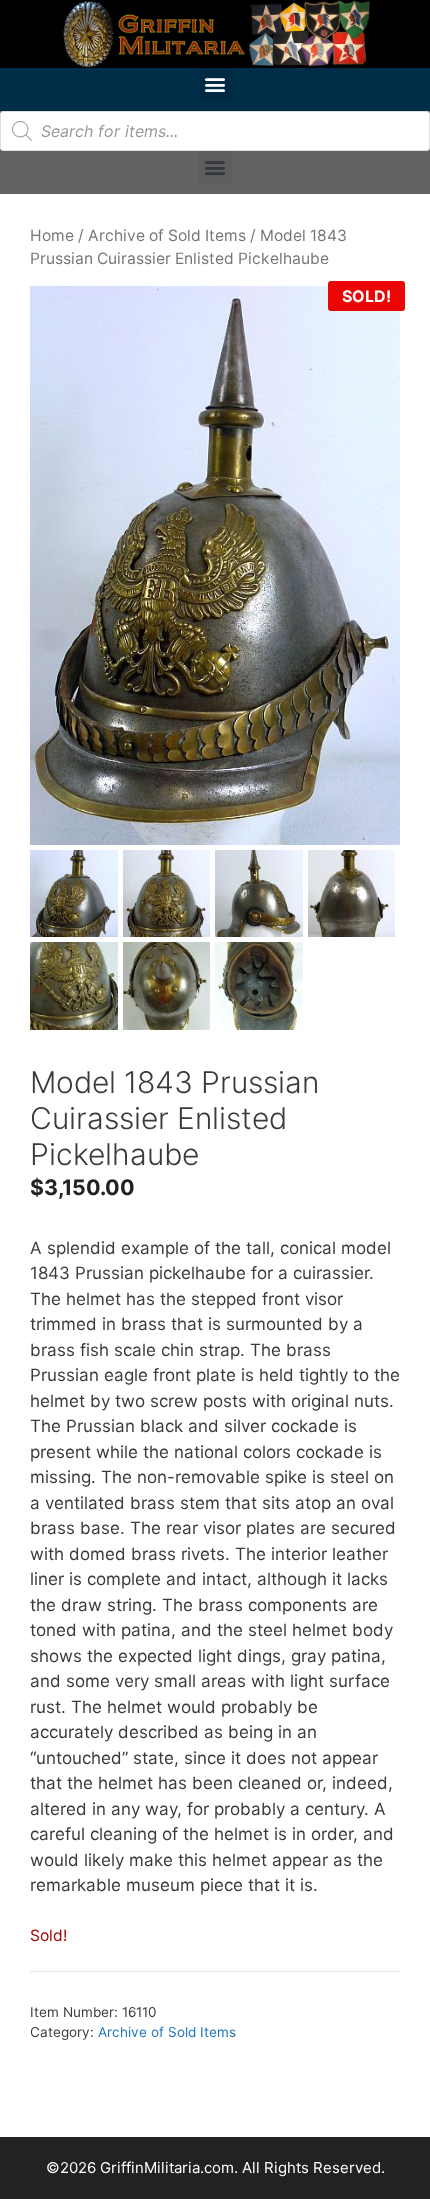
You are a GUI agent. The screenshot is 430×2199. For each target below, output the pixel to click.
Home (52, 235)
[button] (215, 84)
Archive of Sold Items (167, 235)
